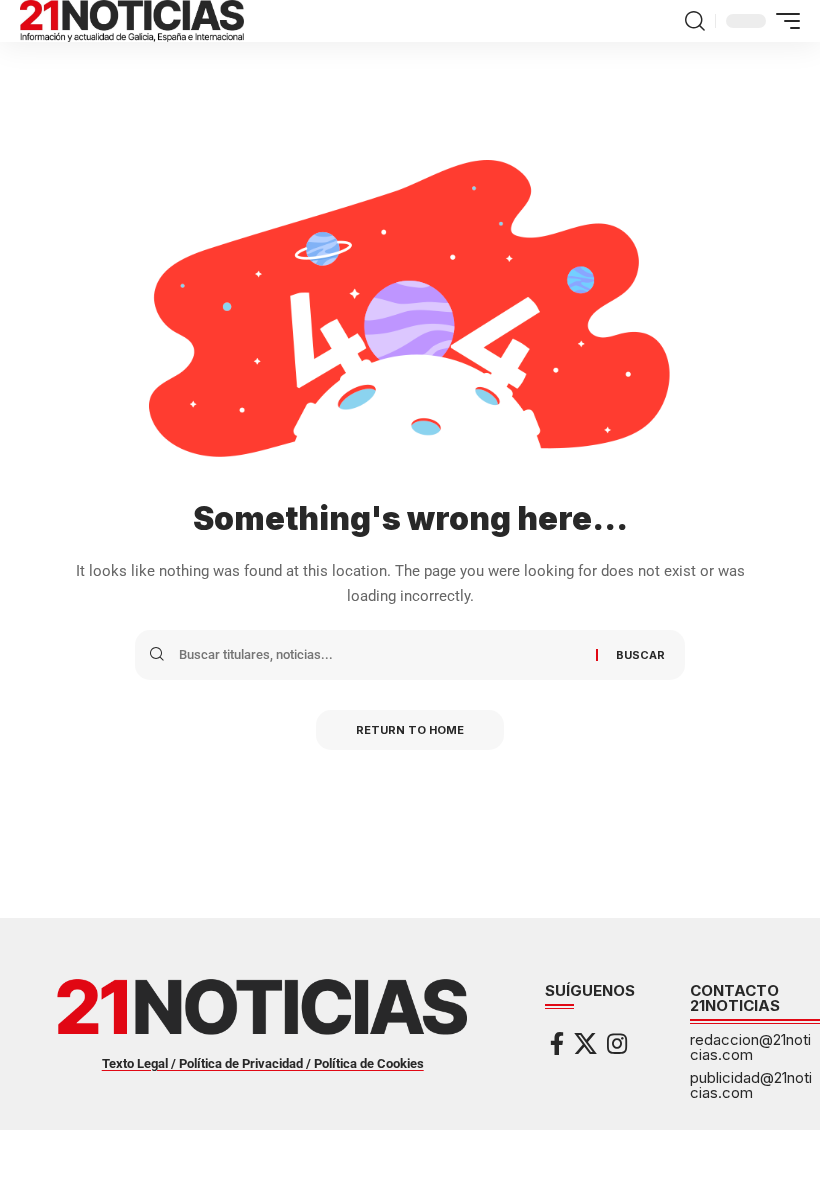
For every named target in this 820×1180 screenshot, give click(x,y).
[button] (695, 21)
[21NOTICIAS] (132, 21)
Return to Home (410, 730)
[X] (585, 1043)
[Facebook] (557, 1043)
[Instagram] (617, 1043)
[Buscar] (380, 655)
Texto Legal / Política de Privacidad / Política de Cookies (263, 1063)
